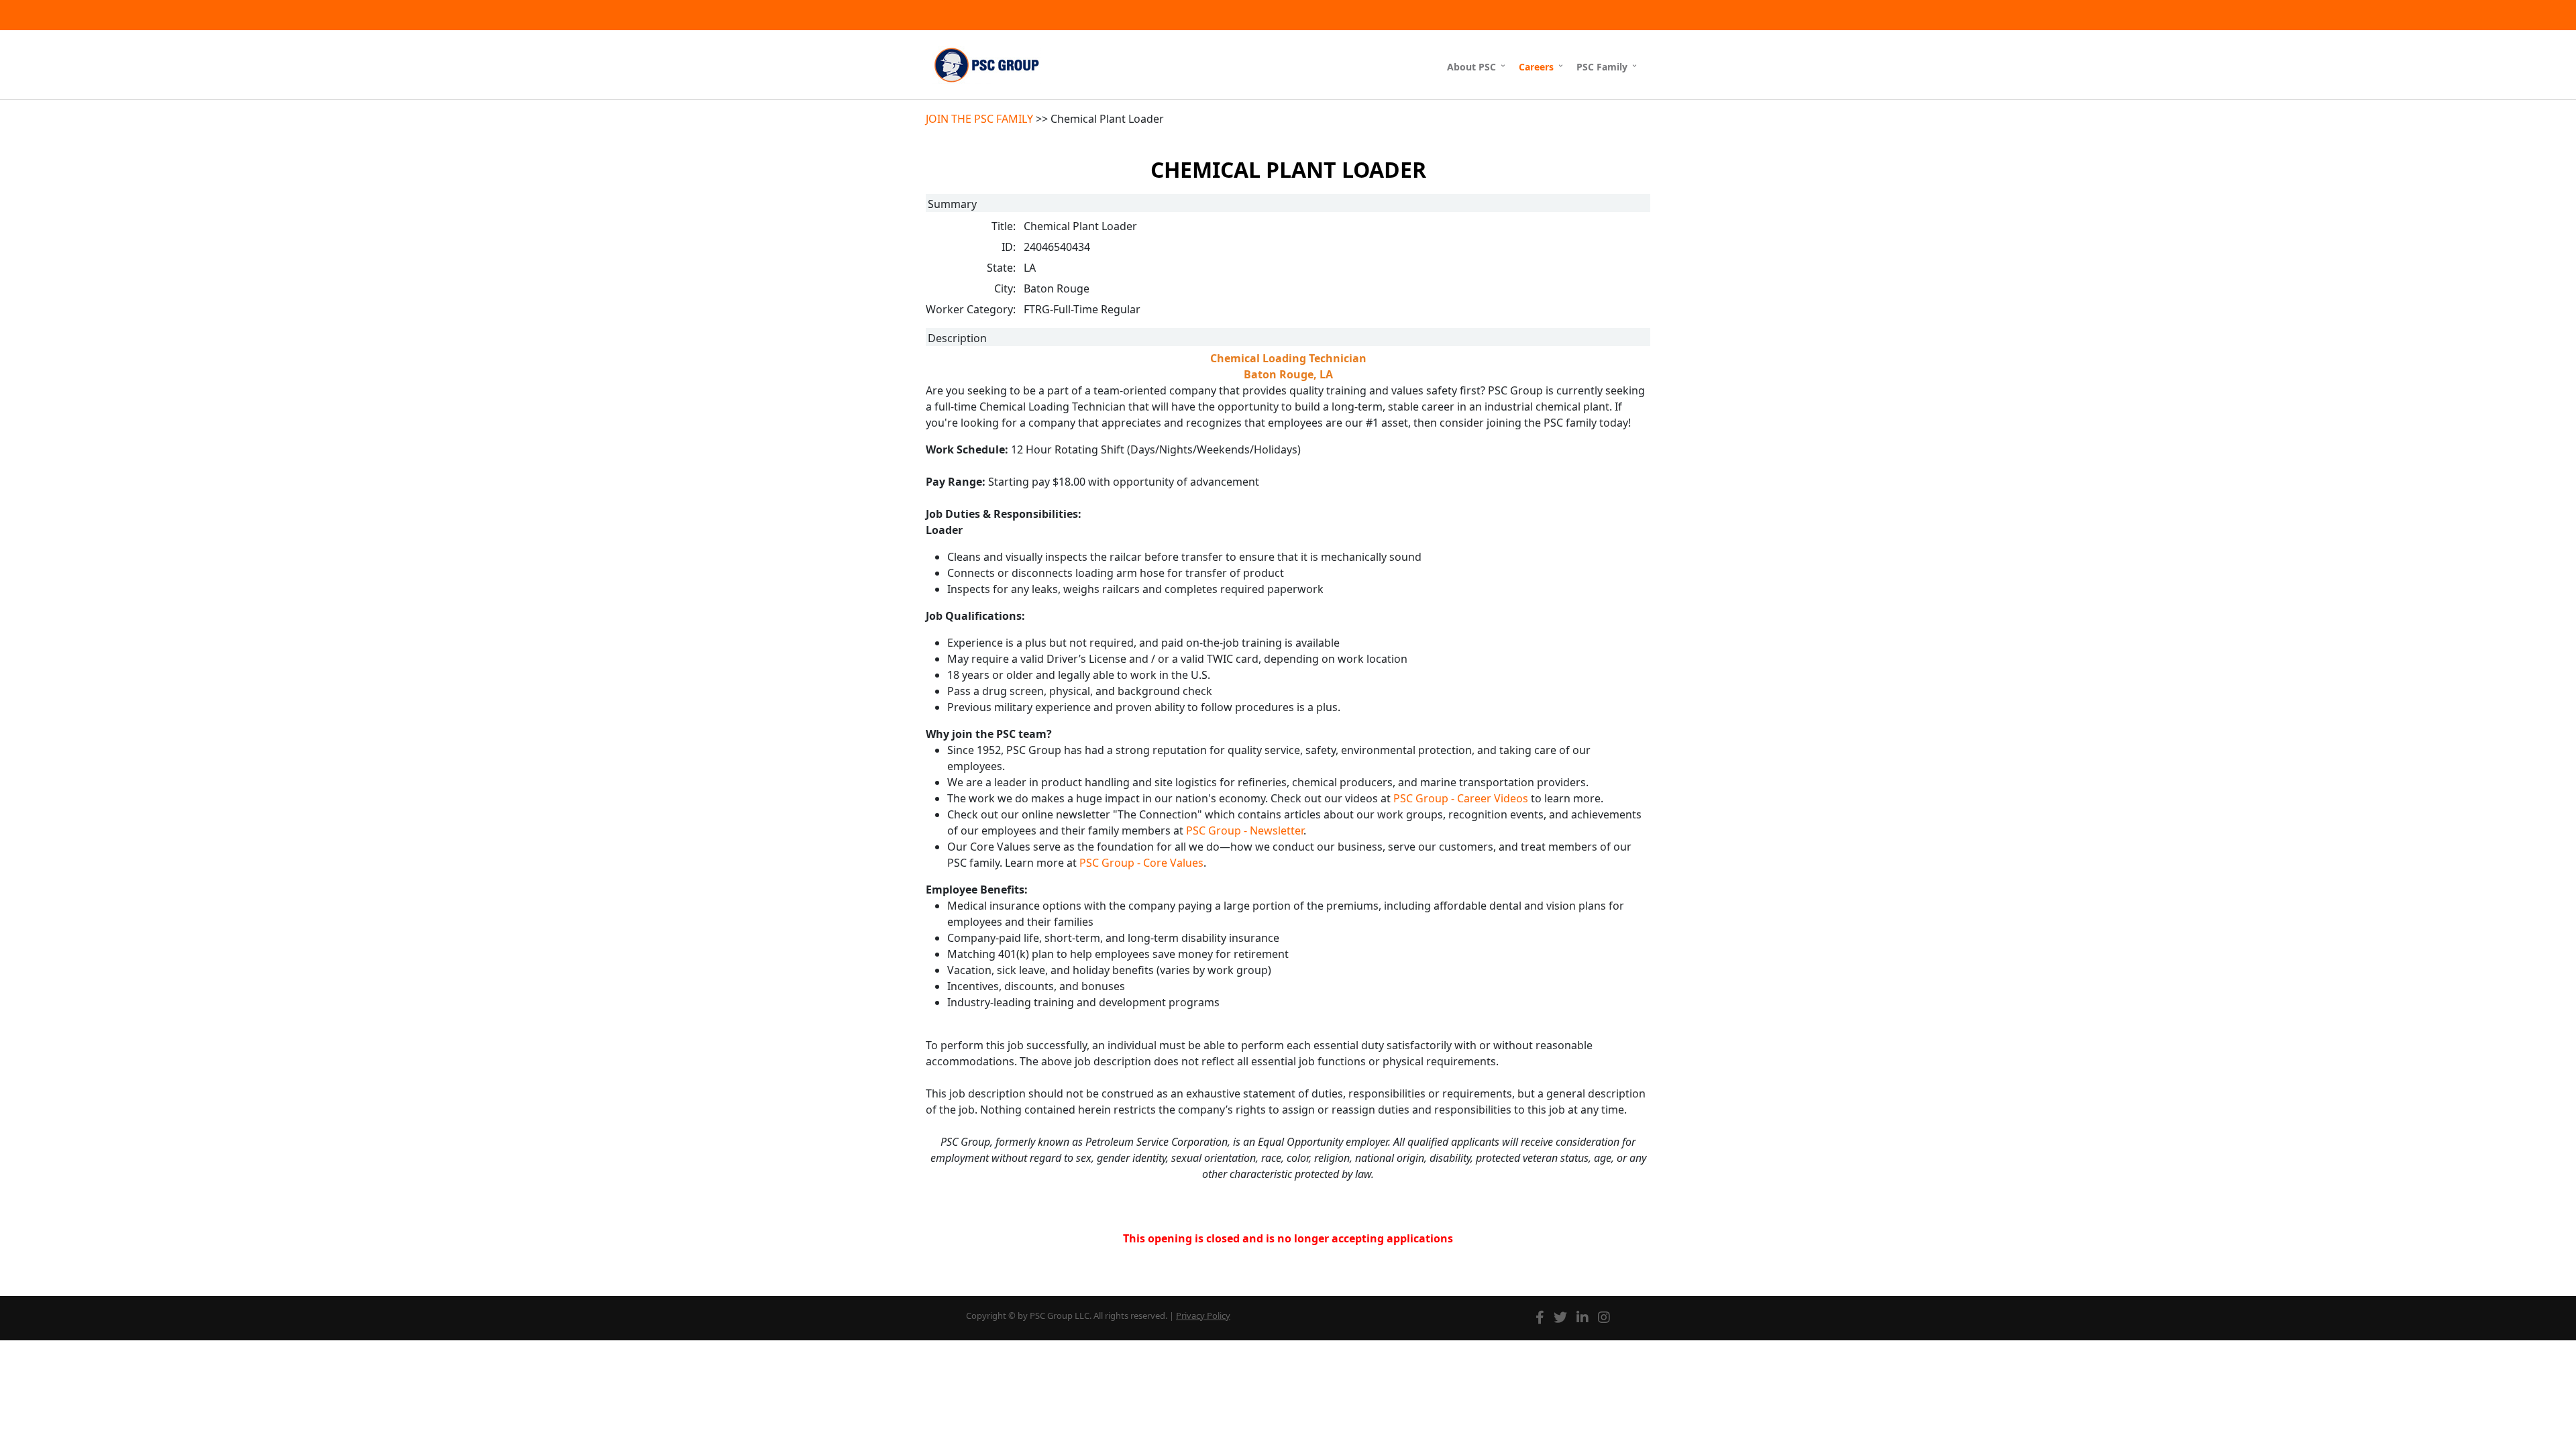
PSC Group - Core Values (1141, 863)
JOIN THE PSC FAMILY (979, 119)
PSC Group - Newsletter (1245, 830)
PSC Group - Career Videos (1461, 798)
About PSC (1471, 67)
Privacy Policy (1203, 1316)
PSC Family (1602, 67)
